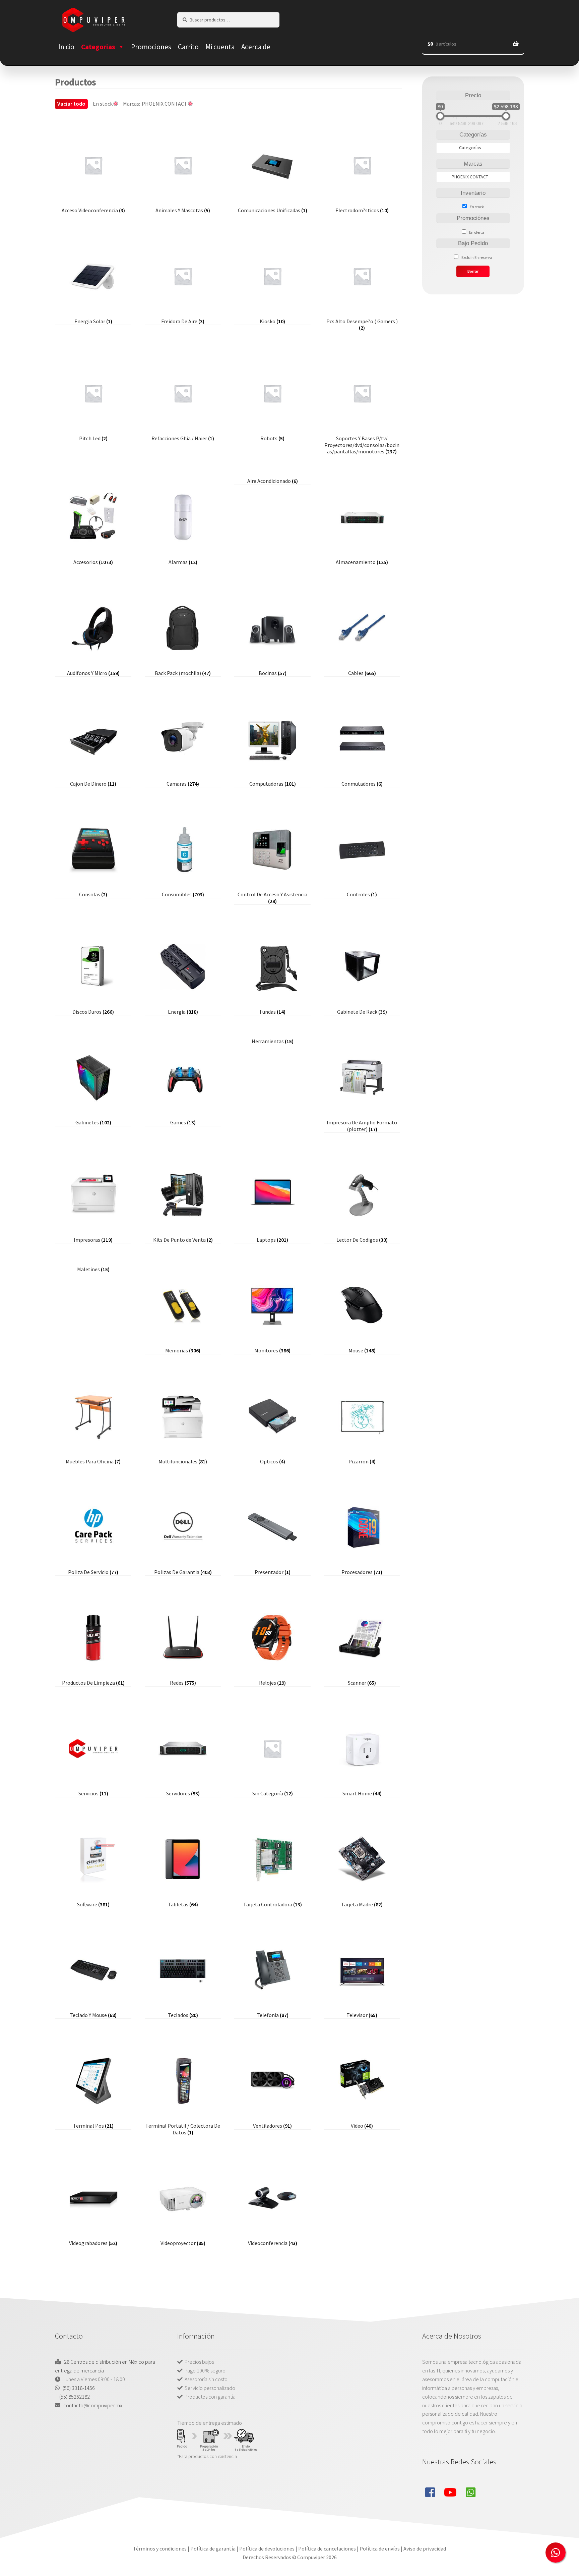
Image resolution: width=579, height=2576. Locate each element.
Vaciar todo (71, 104)
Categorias (98, 47)
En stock (477, 207)
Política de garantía (213, 2549)
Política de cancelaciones (327, 2549)
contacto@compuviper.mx (93, 2405)
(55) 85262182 (75, 2397)
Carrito (188, 47)
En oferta (477, 232)
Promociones (151, 47)
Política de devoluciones (267, 2549)
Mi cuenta (220, 47)
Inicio (66, 47)
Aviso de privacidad (425, 2549)
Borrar (473, 271)
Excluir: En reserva (477, 257)
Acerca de (256, 47)
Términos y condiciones (160, 2549)
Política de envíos (380, 2549)
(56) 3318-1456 (79, 2388)
